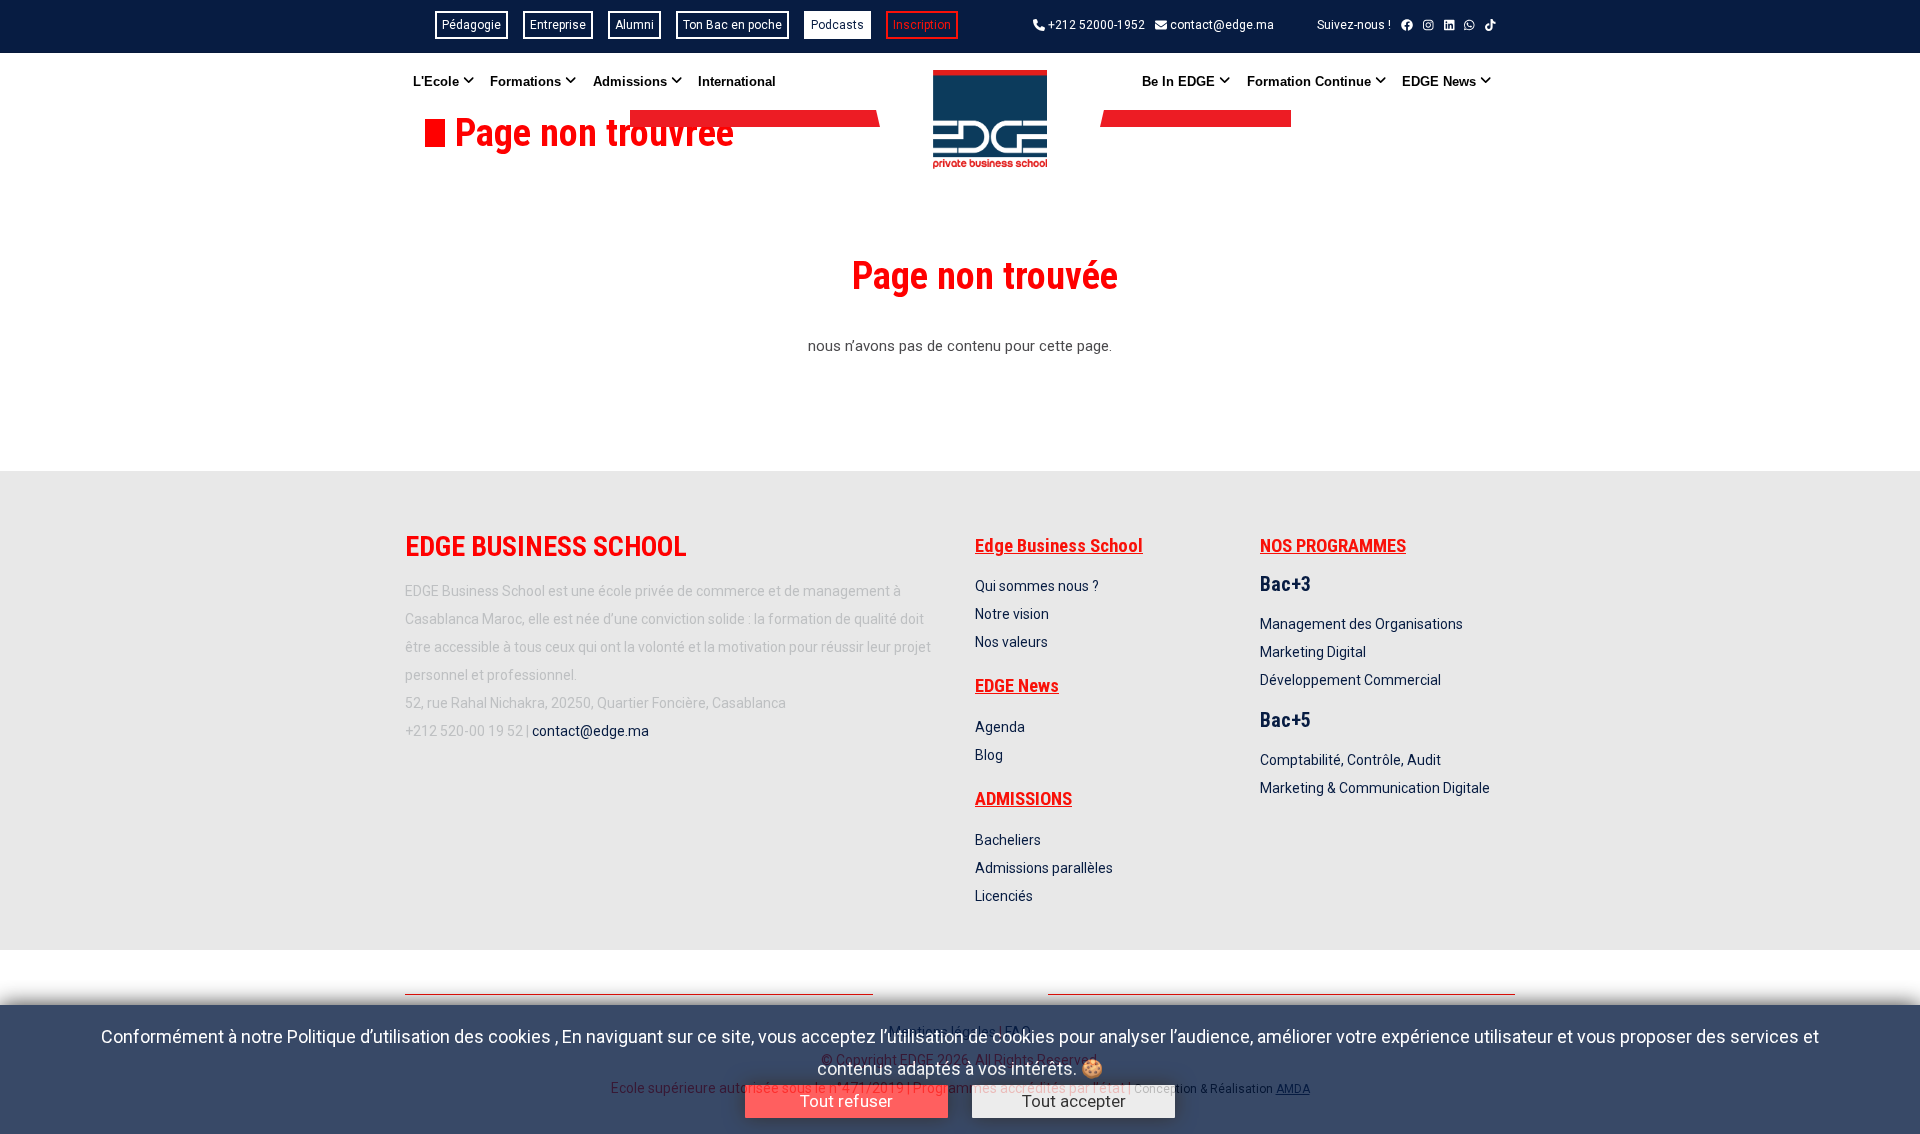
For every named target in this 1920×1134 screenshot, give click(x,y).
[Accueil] (989, 119)
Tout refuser (846, 1101)
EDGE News (1441, 81)
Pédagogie (471, 25)
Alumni (634, 25)
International (737, 81)
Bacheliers (1008, 840)
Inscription (922, 25)
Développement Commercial (1350, 680)
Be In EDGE (1180, 81)
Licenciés (1004, 896)
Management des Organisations (1361, 624)
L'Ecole (438, 81)
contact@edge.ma (1222, 25)
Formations (527, 81)
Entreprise (558, 25)
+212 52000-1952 (1096, 25)
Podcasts (837, 25)
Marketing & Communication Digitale (1375, 788)
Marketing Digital (1313, 652)
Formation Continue (1311, 81)
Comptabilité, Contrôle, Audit (1350, 760)
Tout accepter (1074, 1101)
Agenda (1000, 727)
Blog (989, 755)
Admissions (632, 81)
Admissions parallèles (1044, 868)
